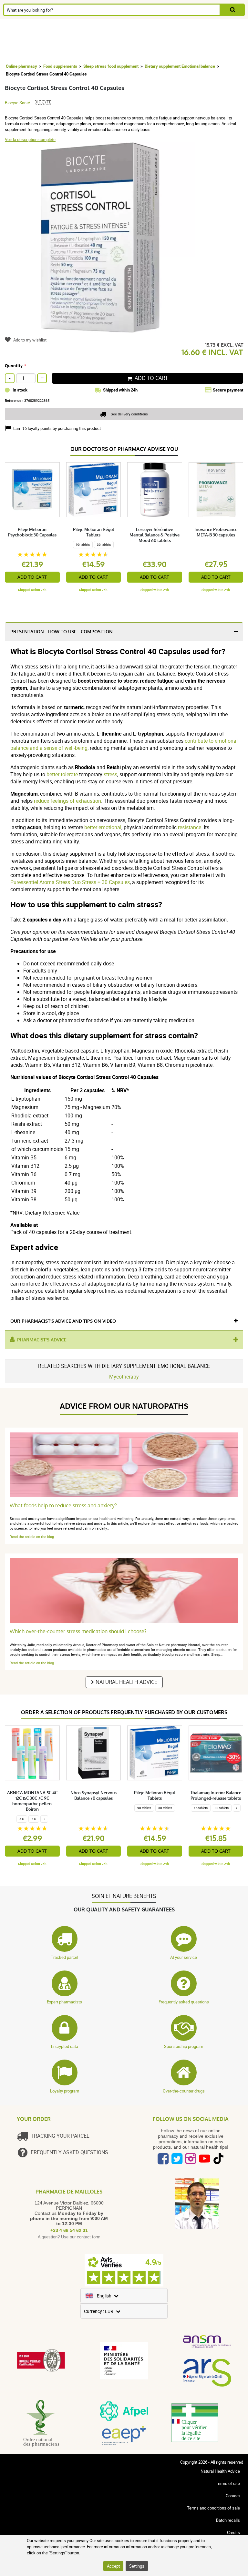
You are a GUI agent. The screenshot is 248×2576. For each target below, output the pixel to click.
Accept (113, 2566)
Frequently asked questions (184, 2002)
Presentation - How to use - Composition (62, 632)
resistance (190, 827)
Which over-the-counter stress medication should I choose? (78, 1631)
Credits (233, 2532)
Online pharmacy (21, 66)
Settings (137, 2566)
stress (110, 774)
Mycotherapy (124, 1377)
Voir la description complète (30, 139)
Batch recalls (228, 2520)
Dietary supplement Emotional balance (180, 66)
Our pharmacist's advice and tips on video (63, 1321)
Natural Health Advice (126, 1682)
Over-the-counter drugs (184, 2091)
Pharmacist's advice (42, 1340)
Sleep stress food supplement (111, 66)
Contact (233, 2496)
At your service (184, 1957)
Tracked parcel (64, 1957)
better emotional (103, 827)
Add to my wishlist (30, 340)
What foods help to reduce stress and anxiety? (63, 1506)
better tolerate (62, 774)
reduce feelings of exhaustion (67, 801)
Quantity (14, 366)
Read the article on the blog (32, 1537)
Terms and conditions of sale (213, 2508)
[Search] (233, 10)
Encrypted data (65, 2046)
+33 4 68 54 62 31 (69, 2230)
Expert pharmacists (64, 2002)
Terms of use (228, 2483)
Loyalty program (65, 2091)
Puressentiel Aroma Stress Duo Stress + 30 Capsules (70, 882)
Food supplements (60, 66)
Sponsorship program (184, 2046)
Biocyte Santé (17, 103)
